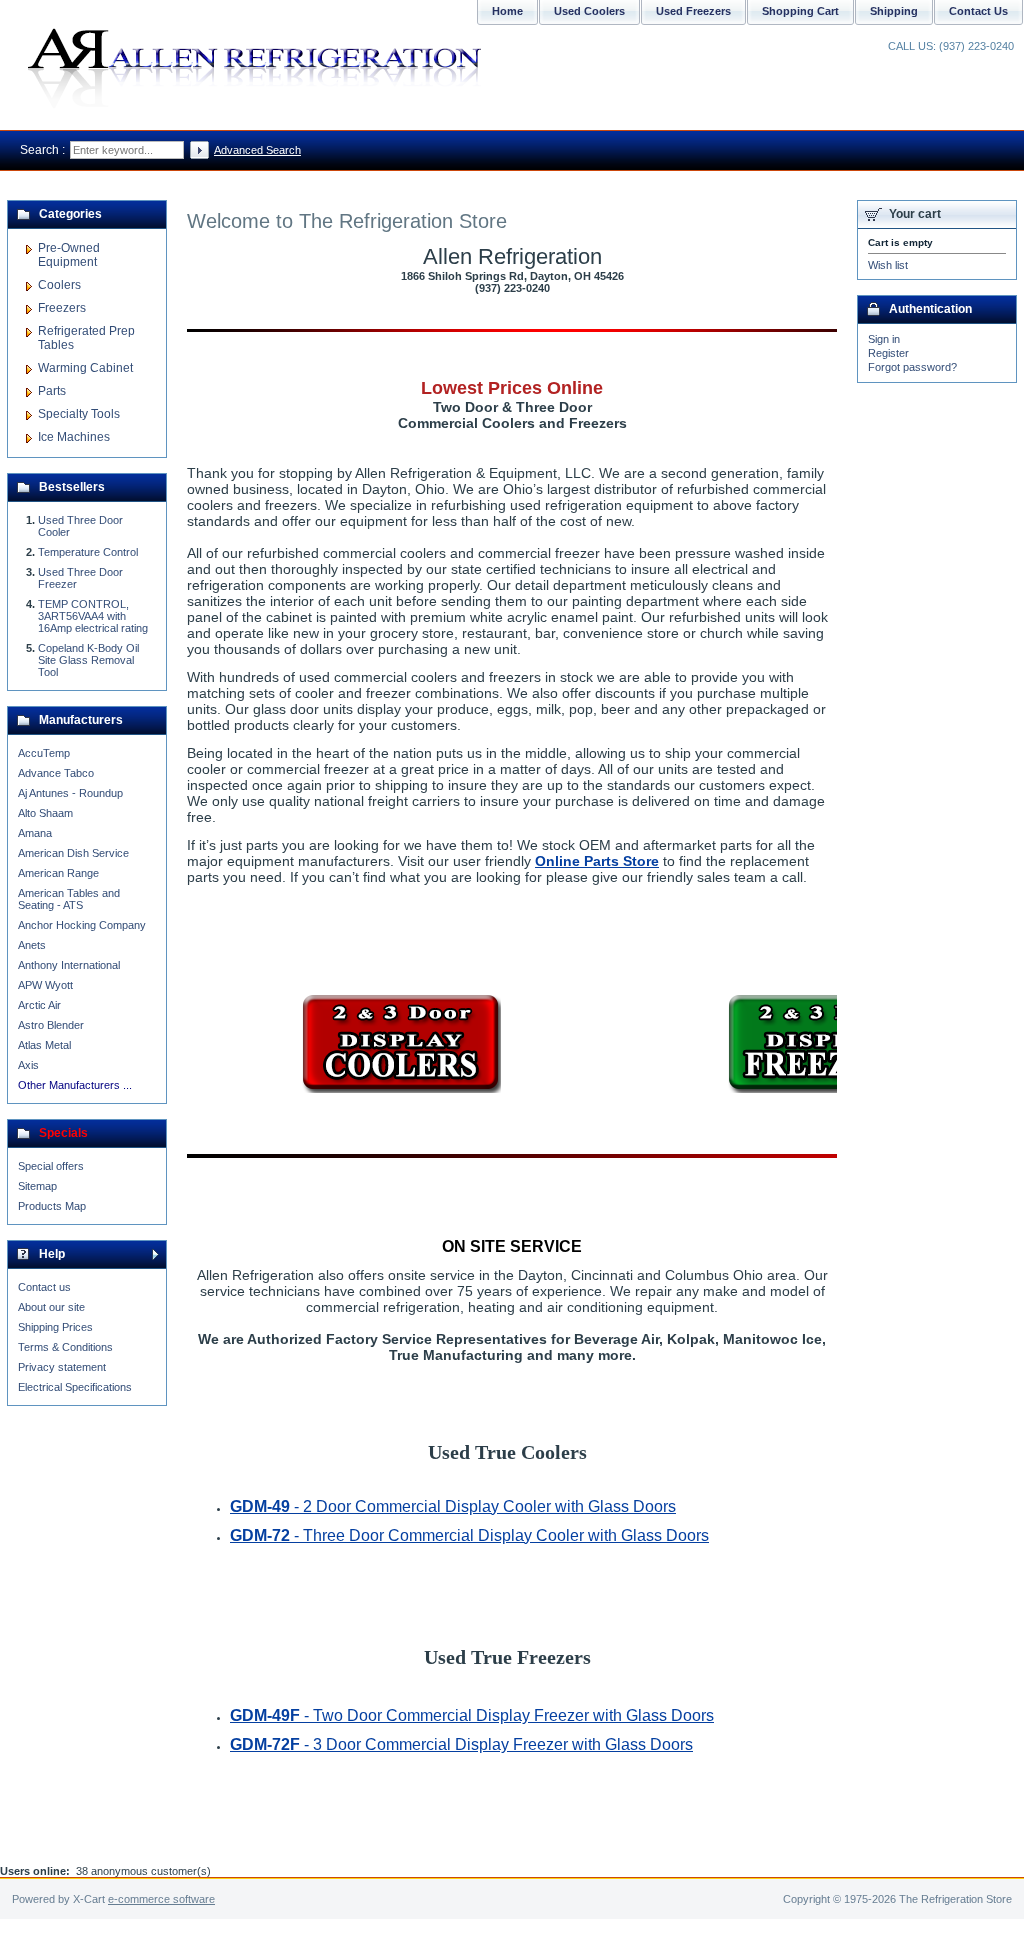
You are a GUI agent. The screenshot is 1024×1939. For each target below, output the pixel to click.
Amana (35, 833)
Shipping (894, 11)
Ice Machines (74, 437)
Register (888, 353)
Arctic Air (39, 1005)
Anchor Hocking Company (82, 925)
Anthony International (69, 965)
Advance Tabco (56, 773)
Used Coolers (589, 11)
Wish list (888, 265)
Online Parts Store (597, 861)
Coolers (59, 285)
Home (507, 11)
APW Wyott (45, 985)
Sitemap (37, 1186)
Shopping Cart (800, 11)
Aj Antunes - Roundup (70, 793)
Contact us (44, 1287)
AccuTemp (44, 753)
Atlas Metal (44, 1045)
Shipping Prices (55, 1327)
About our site (51, 1307)
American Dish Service (73, 853)
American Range (58, 873)
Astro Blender (51, 1025)
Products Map (52, 1206)
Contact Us (978, 11)
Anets (32, 945)
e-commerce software (161, 1899)
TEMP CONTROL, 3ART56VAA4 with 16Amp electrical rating (93, 616)
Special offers (51, 1166)
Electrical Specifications (75, 1387)
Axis (28, 1065)
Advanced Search (257, 150)
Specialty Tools (79, 414)
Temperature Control (88, 552)
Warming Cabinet (85, 368)
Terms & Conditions (65, 1347)
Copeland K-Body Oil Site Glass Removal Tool (88, 660)
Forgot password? (912, 367)
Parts (52, 391)
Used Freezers (693, 11)
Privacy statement (62, 1367)
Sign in (884, 339)
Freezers (62, 308)
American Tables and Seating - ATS (69, 899)
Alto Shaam (45, 813)
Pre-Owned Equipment (69, 255)
